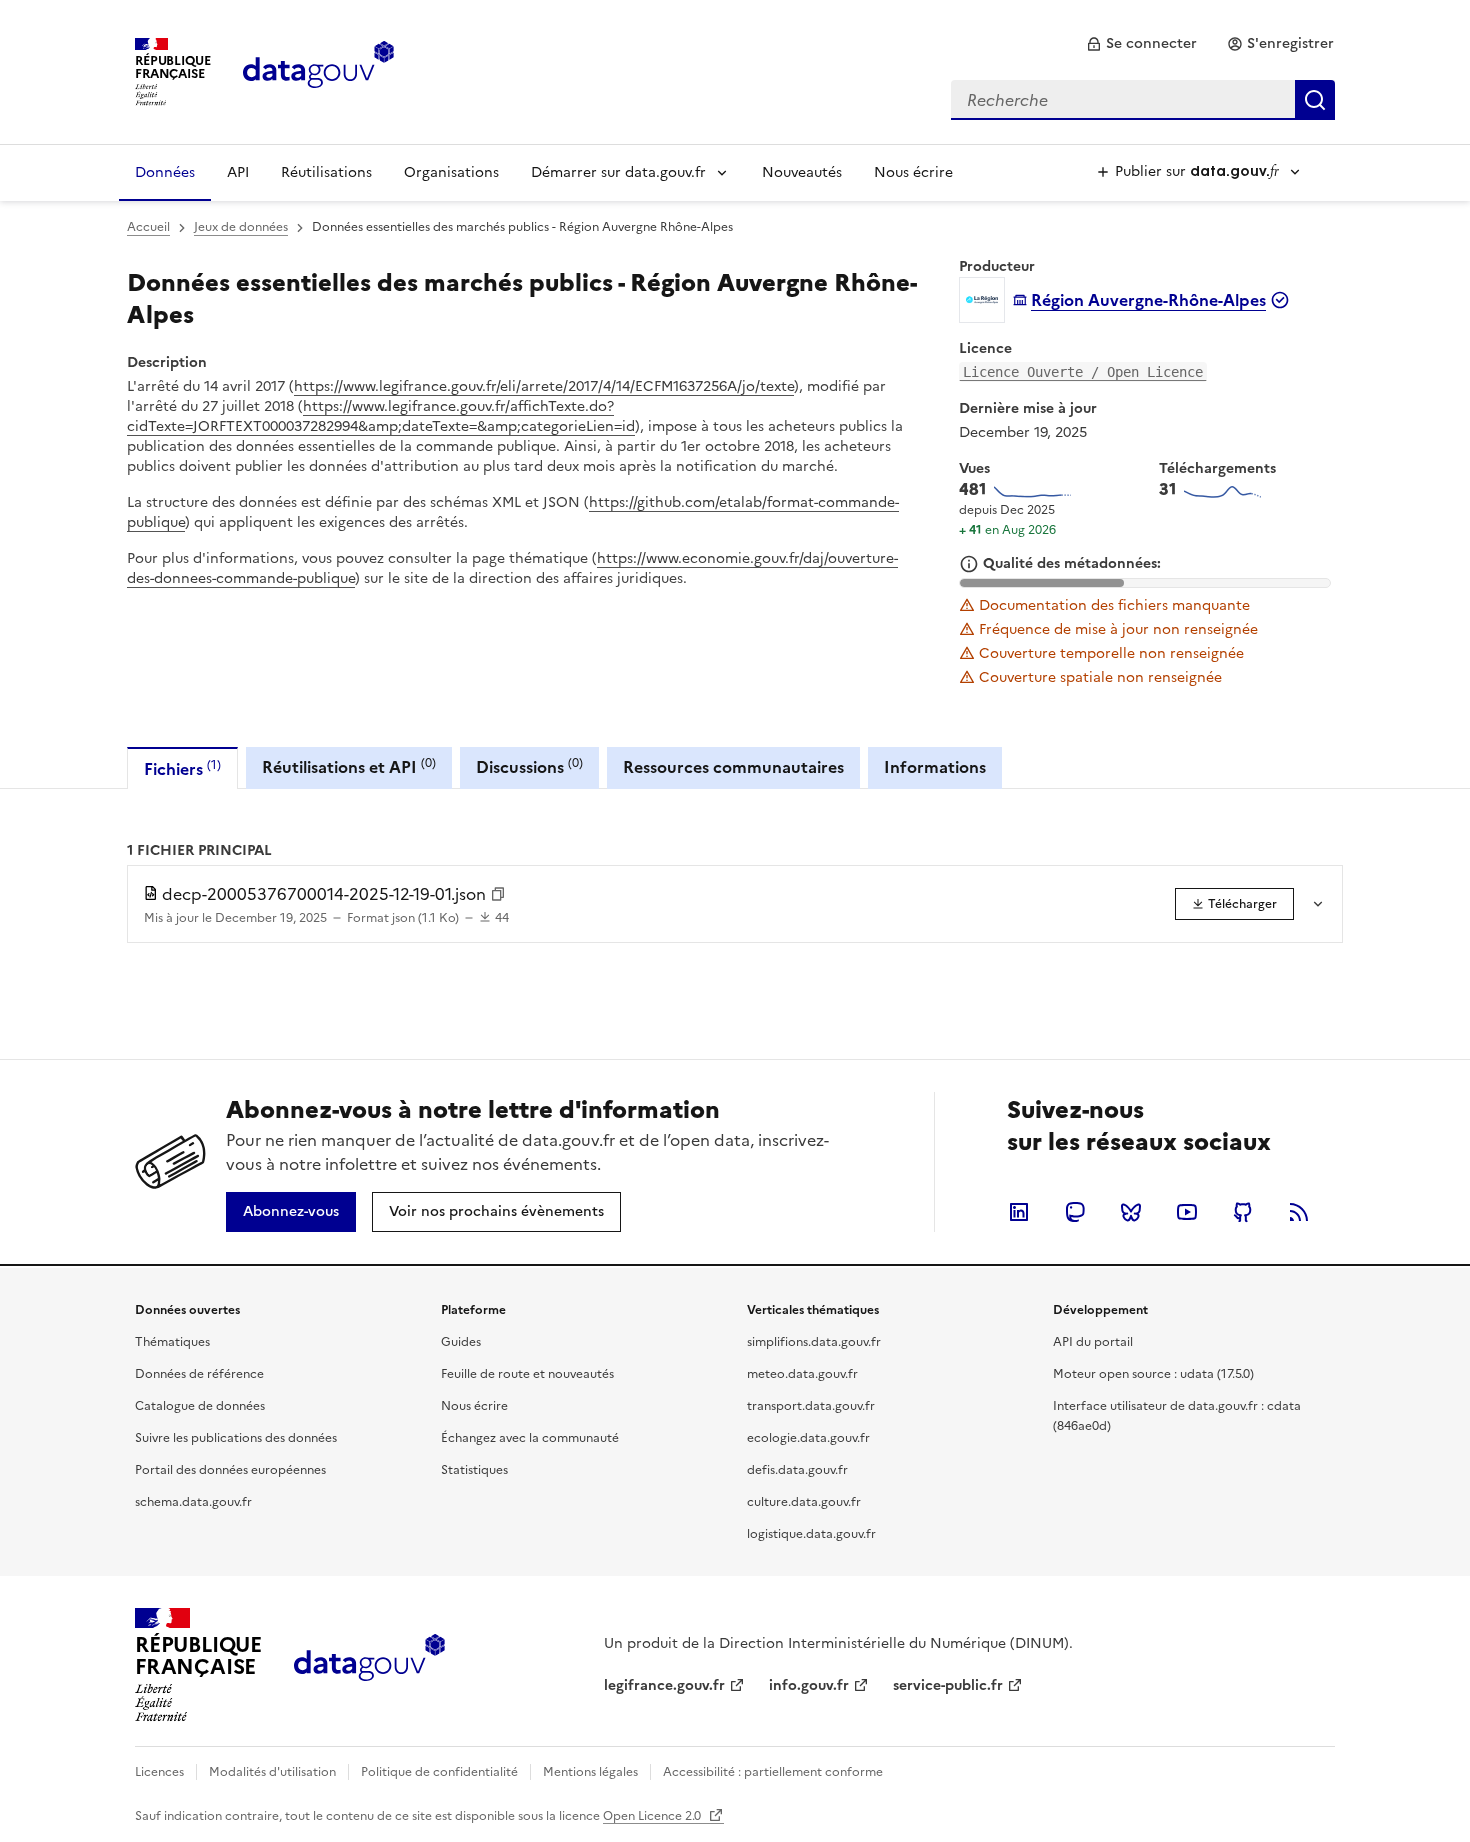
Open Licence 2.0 (653, 1816)
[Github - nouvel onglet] (1243, 1212)
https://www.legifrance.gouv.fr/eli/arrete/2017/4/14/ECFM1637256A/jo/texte (544, 386)
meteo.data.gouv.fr (802, 1374)
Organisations (451, 172)
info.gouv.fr (809, 1685)
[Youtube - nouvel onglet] (1187, 1212)
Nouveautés (802, 172)
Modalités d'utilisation (272, 1772)
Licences (159, 1772)
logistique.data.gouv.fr (811, 1534)
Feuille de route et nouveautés (527, 1374)
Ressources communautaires (733, 767)
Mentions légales (590, 1772)
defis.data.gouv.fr (797, 1470)
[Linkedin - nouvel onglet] (1019, 1212)
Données (165, 172)
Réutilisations (326, 172)
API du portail (1093, 1342)
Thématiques (172, 1342)
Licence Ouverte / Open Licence (1083, 372)
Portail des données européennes (230, 1470)
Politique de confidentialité (439, 1772)
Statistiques (474, 1470)
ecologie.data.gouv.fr (808, 1438)
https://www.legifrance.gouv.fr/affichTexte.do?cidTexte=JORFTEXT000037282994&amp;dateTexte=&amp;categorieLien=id (381, 416)
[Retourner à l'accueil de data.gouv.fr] (318, 70)
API (238, 172)
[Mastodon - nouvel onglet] (1075, 1212)
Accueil (148, 227)
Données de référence (199, 1374)
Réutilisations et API (349, 766)
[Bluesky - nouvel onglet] (1131, 1212)
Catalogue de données (200, 1406)
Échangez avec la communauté (530, 1438)
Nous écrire (913, 172)
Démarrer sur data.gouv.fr (618, 172)
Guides (461, 1342)
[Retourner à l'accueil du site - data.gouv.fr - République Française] (369, 1665)
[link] (1141, 44)
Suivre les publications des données (236, 1438)
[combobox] (1143, 100)
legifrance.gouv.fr (664, 1685)
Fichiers (182, 768)
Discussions (529, 766)
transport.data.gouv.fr (811, 1406)
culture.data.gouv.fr (804, 1502)
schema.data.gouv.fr (193, 1502)
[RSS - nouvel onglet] (1299, 1212)
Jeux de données (241, 227)
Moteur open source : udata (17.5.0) (1153, 1374)
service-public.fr (948, 1685)
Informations (935, 767)
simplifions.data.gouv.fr (814, 1342)
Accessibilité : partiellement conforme (773, 1772)
